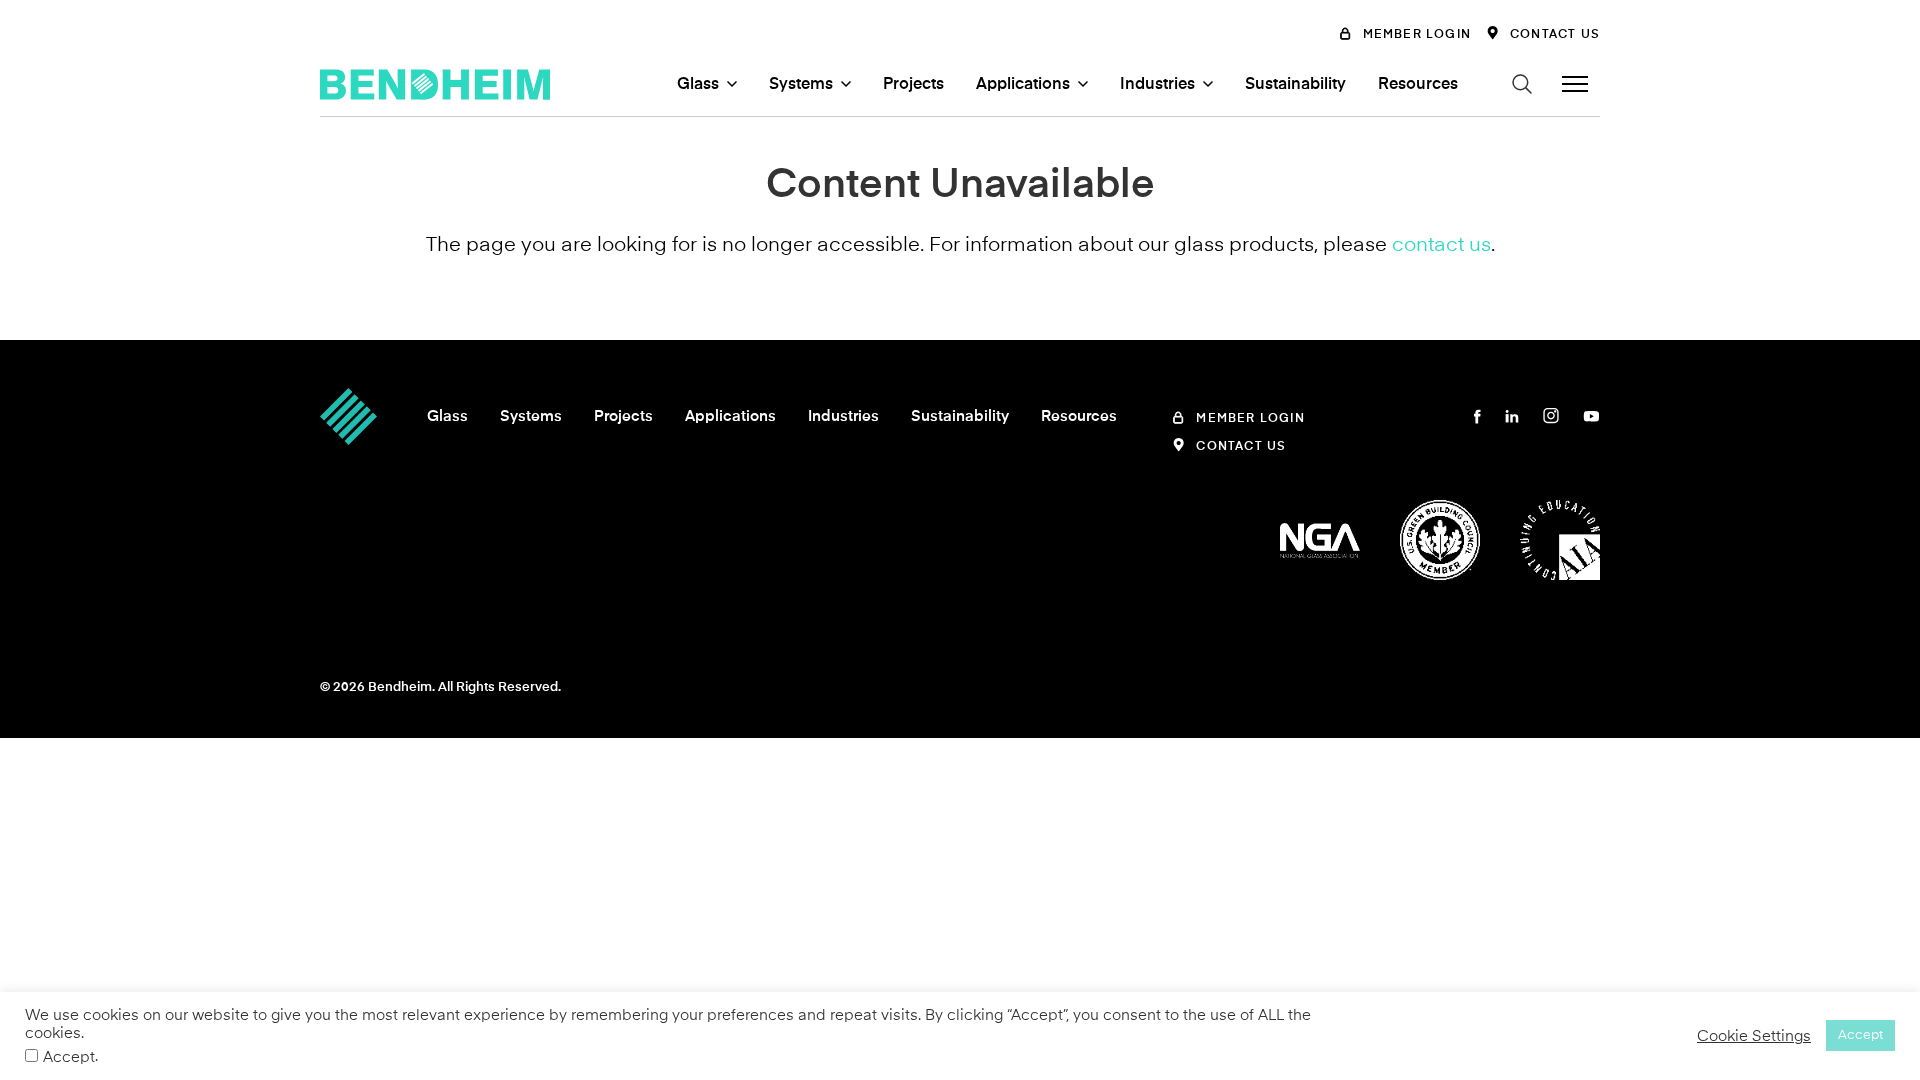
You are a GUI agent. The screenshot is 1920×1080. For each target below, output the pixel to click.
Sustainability (1295, 84)
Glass (698, 84)
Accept (69, 1057)
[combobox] (1390, 117)
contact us (1441, 244)
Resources (1418, 84)
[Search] (1522, 84)
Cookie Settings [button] (1754, 1036)
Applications (1023, 84)
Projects (913, 84)
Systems (801, 84)
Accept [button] (1860, 1035)
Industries (1157, 84)
